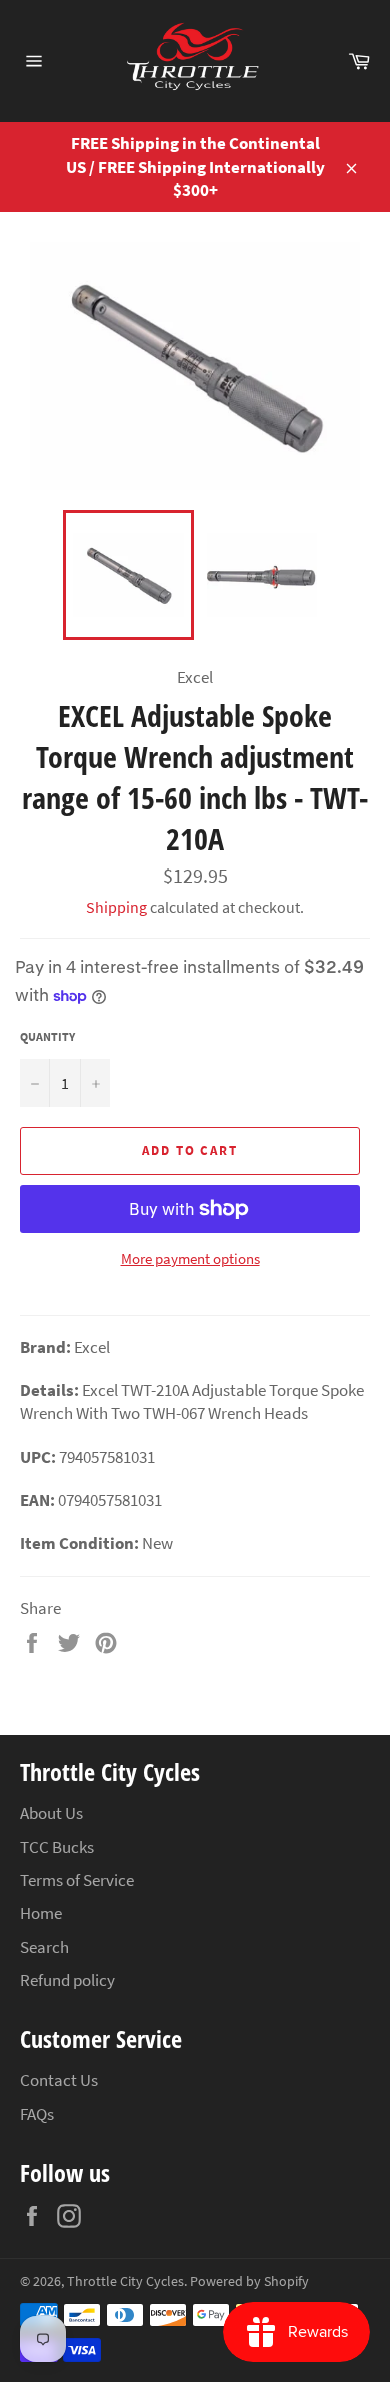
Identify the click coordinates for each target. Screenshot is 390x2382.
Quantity (47, 1036)
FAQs (37, 2114)
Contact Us (59, 2080)
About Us (51, 1813)
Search (44, 1947)
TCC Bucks (57, 1847)
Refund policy (67, 1980)
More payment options (190, 1258)
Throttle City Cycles (125, 2281)
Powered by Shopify (249, 2281)
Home (41, 1913)
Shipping (116, 907)
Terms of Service (77, 1880)
